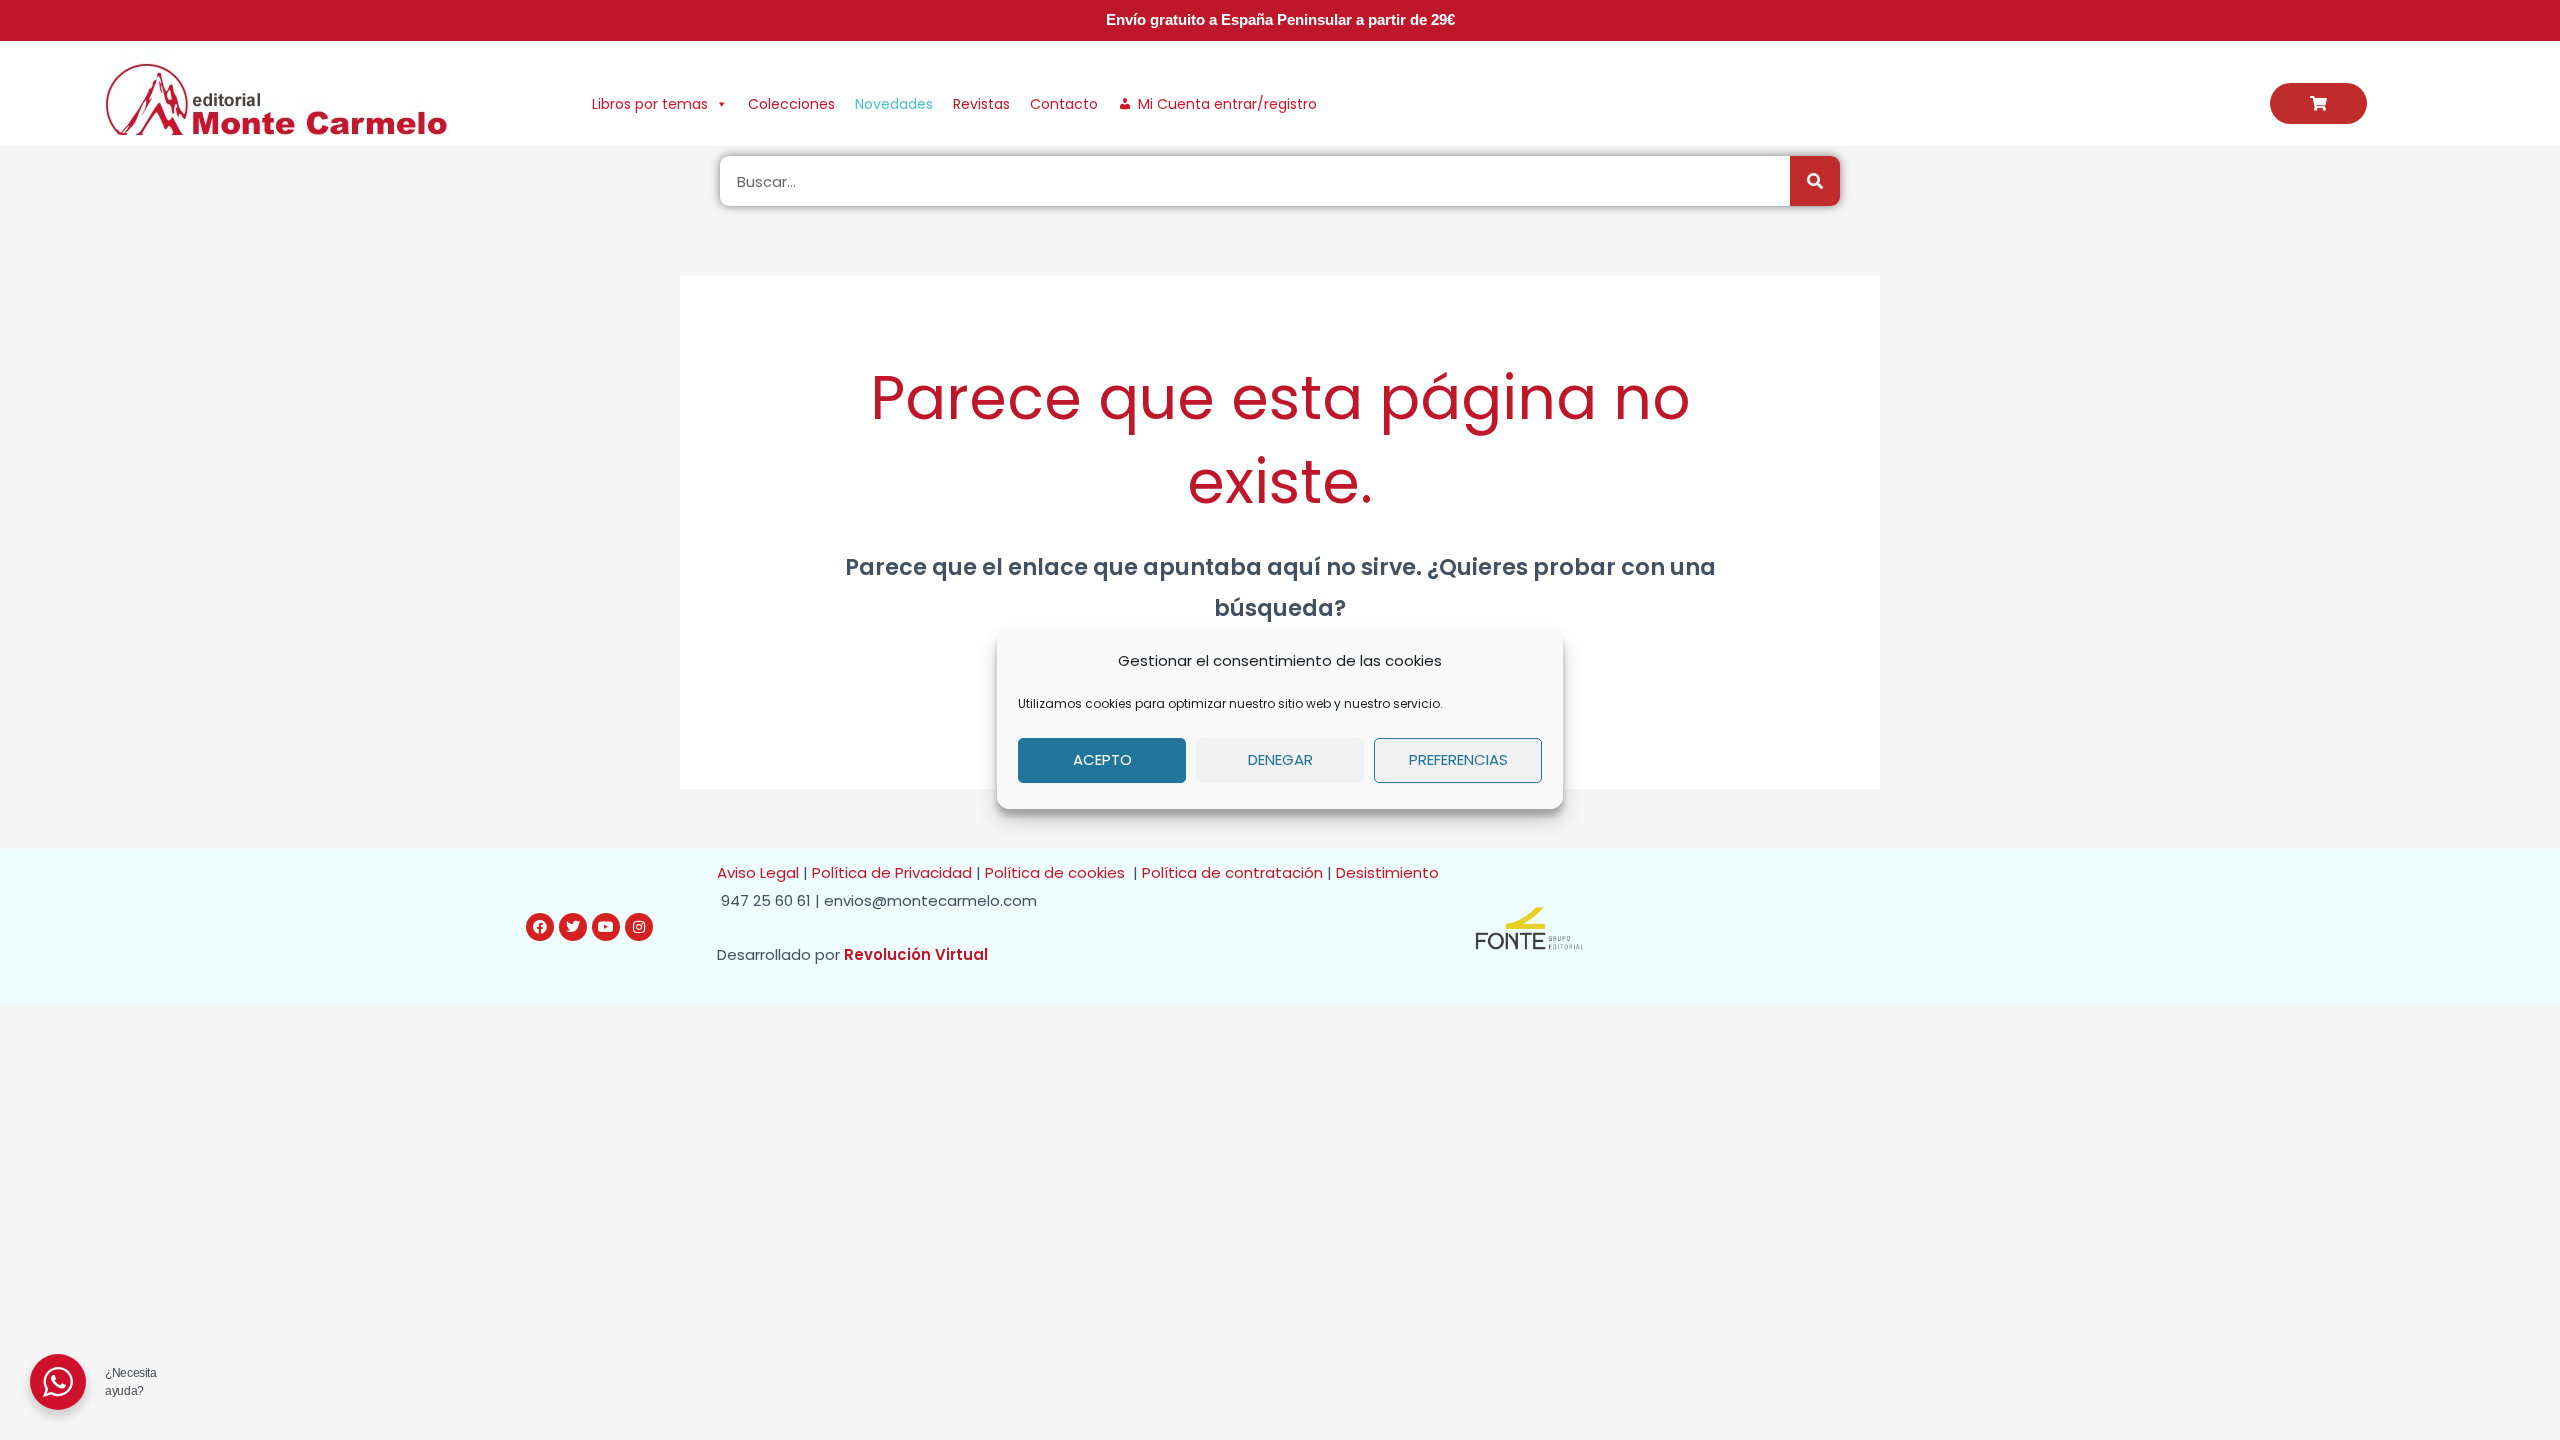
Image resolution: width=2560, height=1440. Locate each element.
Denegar (1280, 759)
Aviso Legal (758, 872)
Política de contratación (1234, 872)
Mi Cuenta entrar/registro (1227, 104)
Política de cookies (1059, 872)
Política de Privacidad (892, 872)
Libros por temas (650, 104)
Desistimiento (1391, 872)
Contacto (1064, 104)
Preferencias (1458, 759)
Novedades (894, 104)
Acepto (1102, 759)
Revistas (981, 104)
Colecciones (791, 104)
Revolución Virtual (916, 954)
